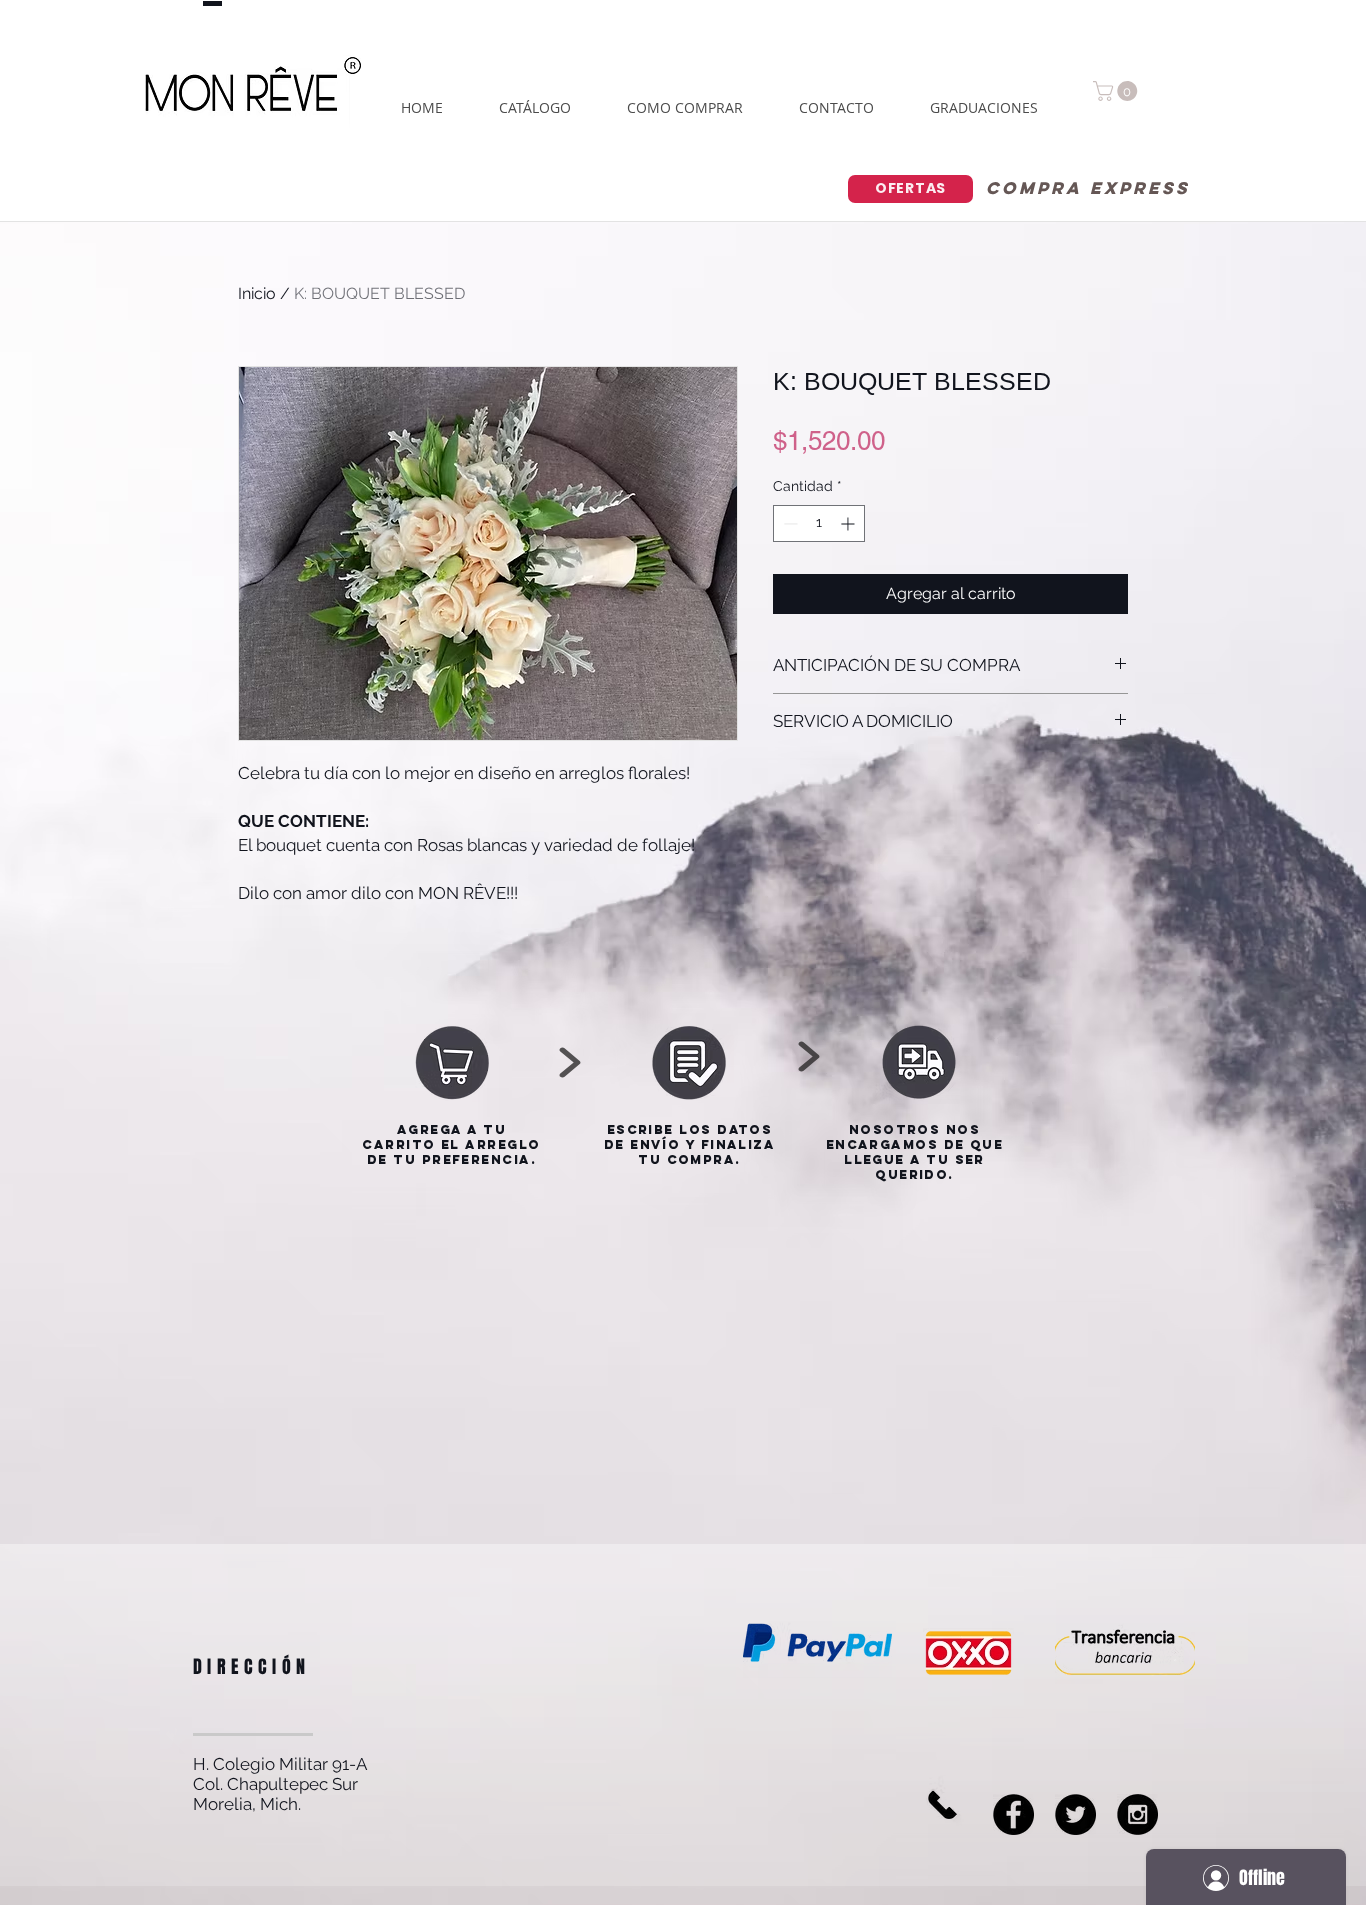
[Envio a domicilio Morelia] (1075, 1814)
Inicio (257, 293)
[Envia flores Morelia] (1013, 1814)
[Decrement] (788, 523)
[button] (1117, 91)
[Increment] (849, 523)
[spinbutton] (819, 523)
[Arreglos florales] (1137, 1814)
